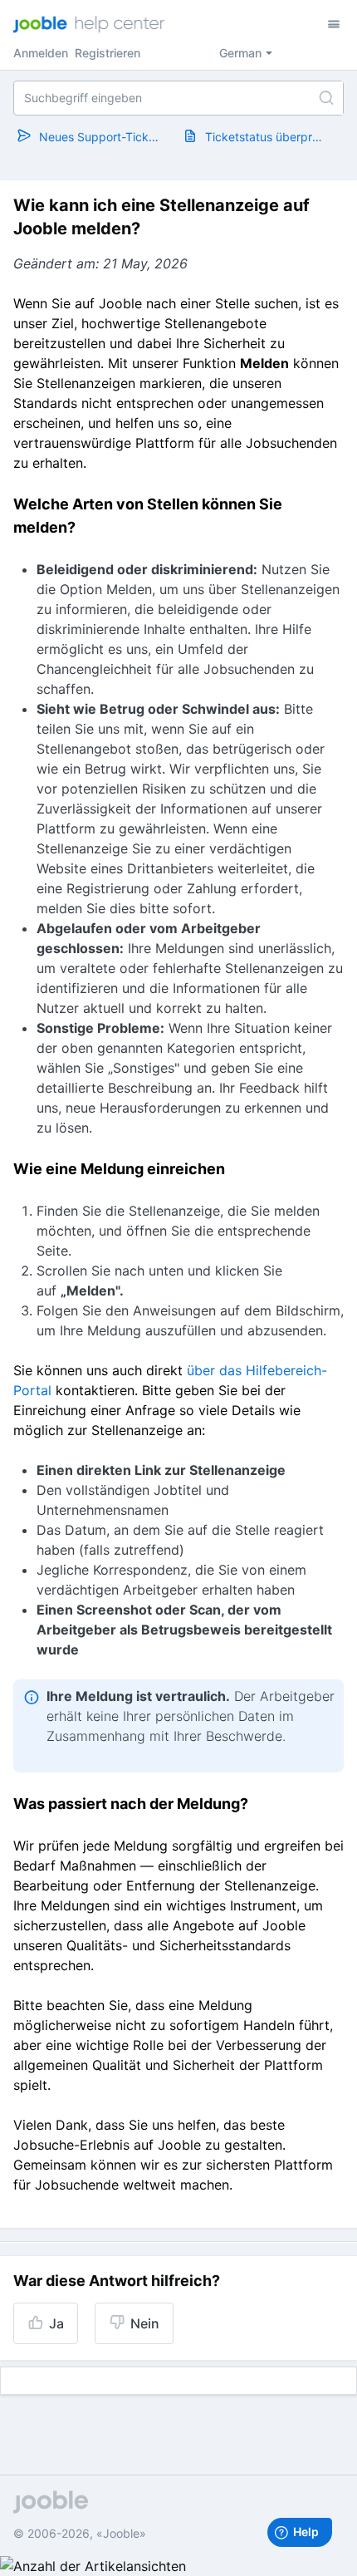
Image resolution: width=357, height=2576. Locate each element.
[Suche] (326, 98)
